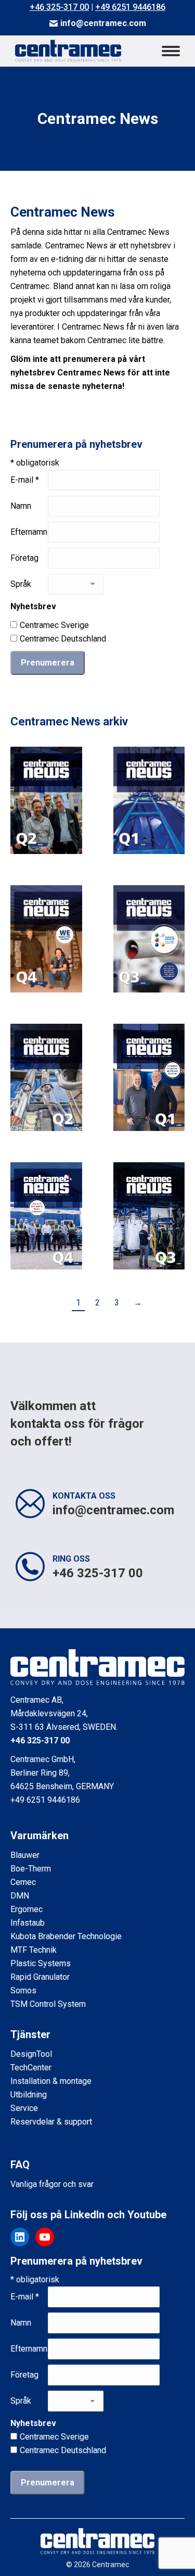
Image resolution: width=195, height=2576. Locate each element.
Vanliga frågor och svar (52, 2184)
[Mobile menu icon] (171, 51)
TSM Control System (48, 2004)
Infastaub (28, 1923)
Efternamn (29, 532)
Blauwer (25, 1855)
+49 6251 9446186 (130, 7)
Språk (21, 584)
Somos (23, 1990)
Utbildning (29, 2095)
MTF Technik (34, 1950)
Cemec (23, 1882)
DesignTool (31, 2054)
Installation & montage (51, 2081)
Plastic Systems (41, 1963)
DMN (20, 1896)
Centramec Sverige (54, 625)
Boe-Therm (31, 1869)
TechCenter (31, 2068)
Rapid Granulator (40, 1977)
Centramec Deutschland (63, 639)
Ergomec (27, 1909)
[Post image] (46, 800)
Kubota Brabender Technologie (66, 1936)
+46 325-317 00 (59, 7)
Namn (21, 506)
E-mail (25, 480)
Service (24, 2108)
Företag (24, 558)
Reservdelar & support (51, 2122)
